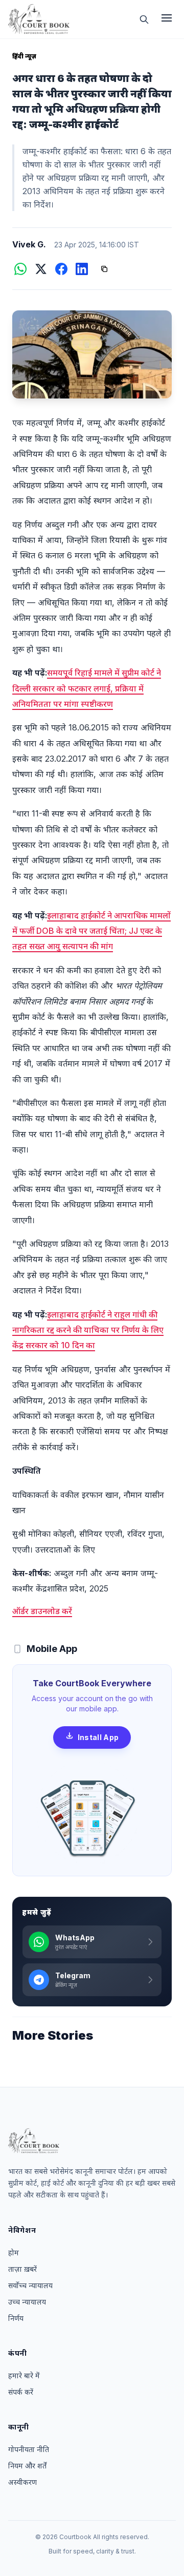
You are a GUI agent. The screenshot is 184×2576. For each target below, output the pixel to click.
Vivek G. (29, 244)
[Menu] (167, 19)
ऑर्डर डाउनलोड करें (42, 1611)
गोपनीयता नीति (29, 2449)
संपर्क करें (21, 2392)
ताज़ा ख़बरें (22, 2269)
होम (14, 2253)
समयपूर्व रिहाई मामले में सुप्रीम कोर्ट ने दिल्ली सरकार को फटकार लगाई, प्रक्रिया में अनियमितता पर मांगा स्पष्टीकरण (87, 688)
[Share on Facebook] (61, 269)
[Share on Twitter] (41, 269)
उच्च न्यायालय (27, 2302)
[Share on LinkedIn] (82, 269)
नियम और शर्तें (27, 2466)
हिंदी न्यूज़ (25, 56)
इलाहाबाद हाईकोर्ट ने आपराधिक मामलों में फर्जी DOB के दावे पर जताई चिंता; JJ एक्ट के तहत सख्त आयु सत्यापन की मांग (91, 931)
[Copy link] (104, 269)
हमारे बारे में (24, 2375)
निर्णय (16, 2318)
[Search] (144, 19)
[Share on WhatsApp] (20, 269)
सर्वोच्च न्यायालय (30, 2285)
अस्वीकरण (22, 2482)
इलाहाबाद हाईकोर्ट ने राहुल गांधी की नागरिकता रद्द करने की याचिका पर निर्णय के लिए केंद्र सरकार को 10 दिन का (88, 1330)
